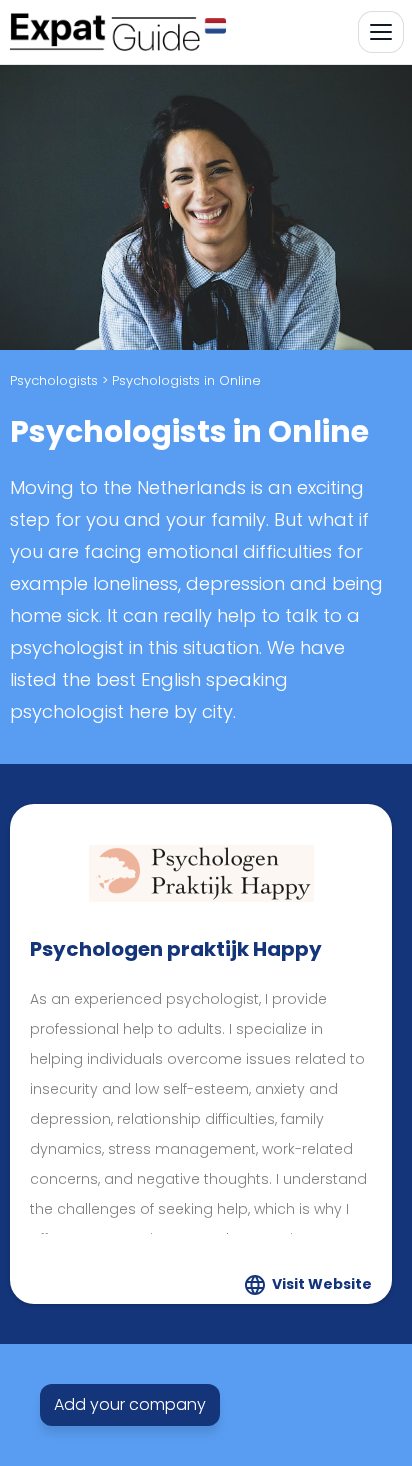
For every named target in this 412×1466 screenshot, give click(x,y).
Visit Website (322, 1284)
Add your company (130, 1405)
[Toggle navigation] (381, 32)
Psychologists (54, 380)
